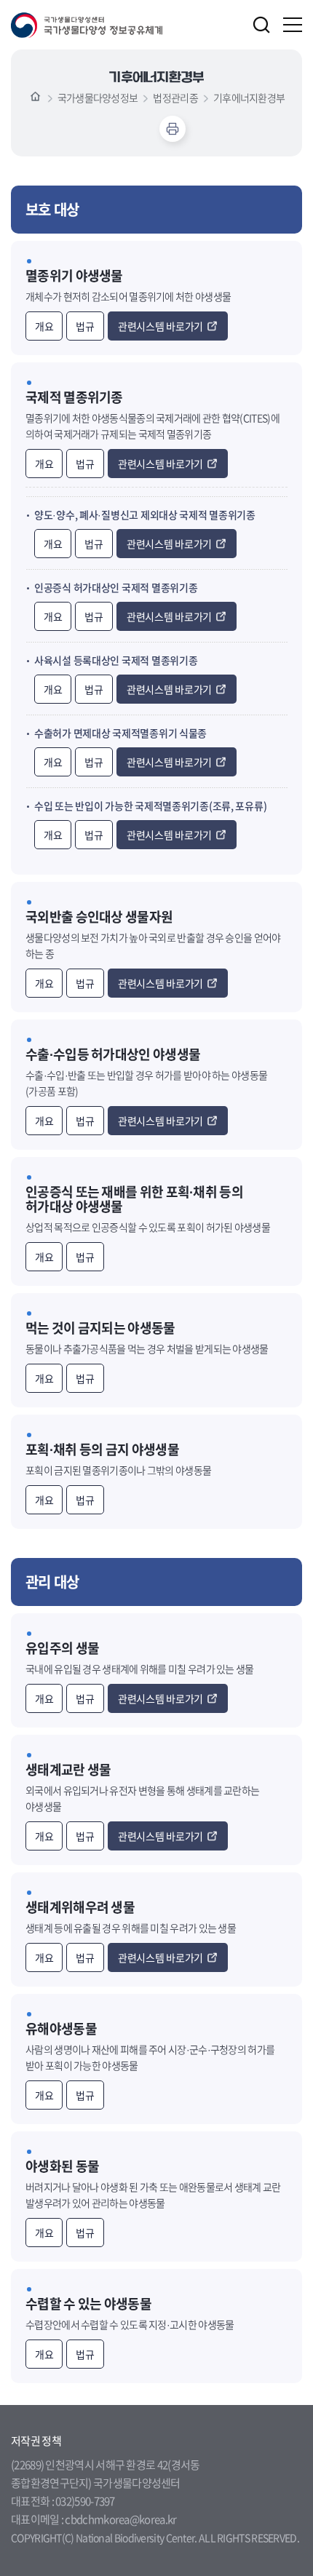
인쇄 (173, 129)
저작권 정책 (36, 2441)
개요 (44, 326)
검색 (261, 25)
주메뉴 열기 (293, 25)
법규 (85, 326)
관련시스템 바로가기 (161, 326)
